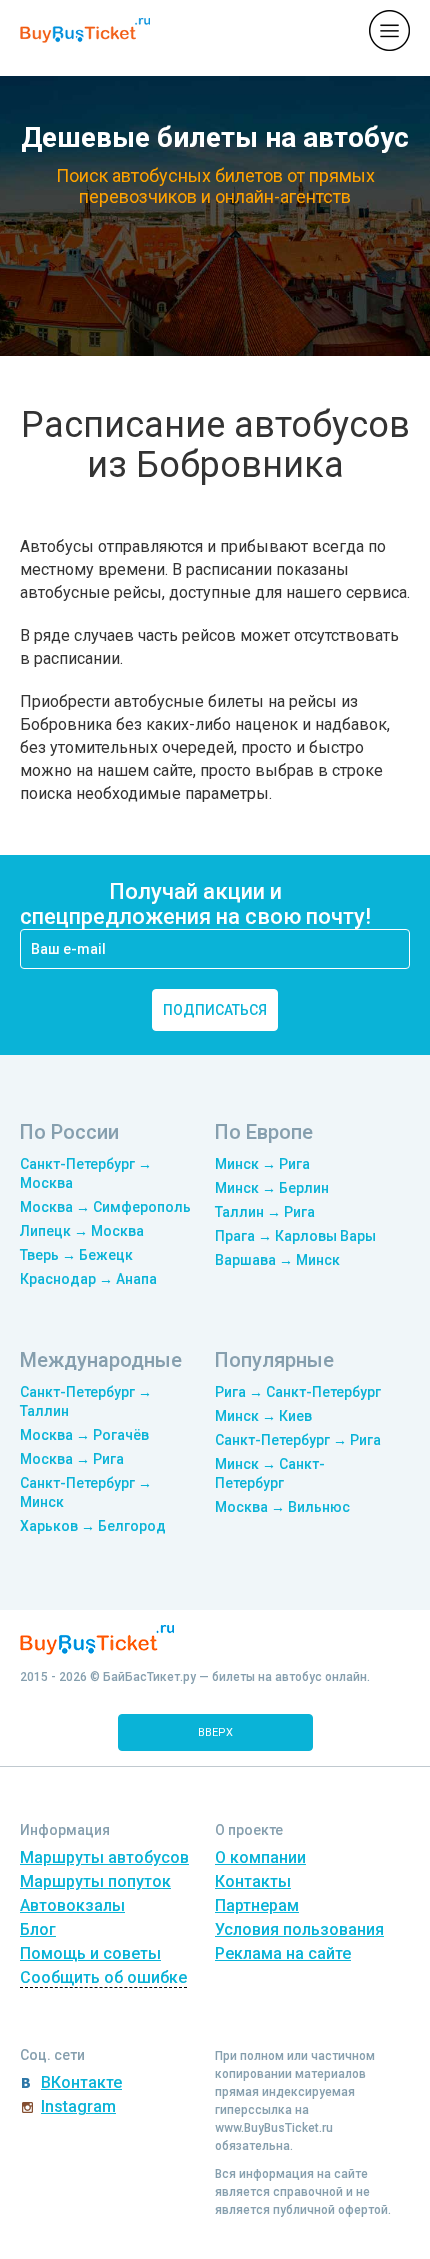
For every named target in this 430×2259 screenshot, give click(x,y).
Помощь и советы (90, 1953)
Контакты (253, 1881)
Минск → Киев (263, 1416)
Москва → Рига (72, 1459)
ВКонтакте (81, 2082)
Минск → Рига (262, 1164)
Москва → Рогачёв (84, 1435)
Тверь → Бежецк (76, 1255)
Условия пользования (299, 1929)
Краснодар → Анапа (88, 1279)
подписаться (215, 1010)
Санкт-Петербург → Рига (298, 1440)
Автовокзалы (72, 1905)
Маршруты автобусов (104, 1857)
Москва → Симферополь (105, 1207)
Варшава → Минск (277, 1260)
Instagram (78, 2106)
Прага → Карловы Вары (295, 1236)
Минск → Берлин (272, 1188)
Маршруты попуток (95, 1881)
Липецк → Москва (82, 1231)
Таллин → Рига (265, 1212)
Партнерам (257, 1905)
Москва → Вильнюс (282, 1507)
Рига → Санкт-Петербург (298, 1392)
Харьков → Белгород (93, 1526)
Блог (38, 1929)
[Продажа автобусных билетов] (85, 29)
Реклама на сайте (283, 1953)
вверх (215, 1732)
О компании (260, 1857)
